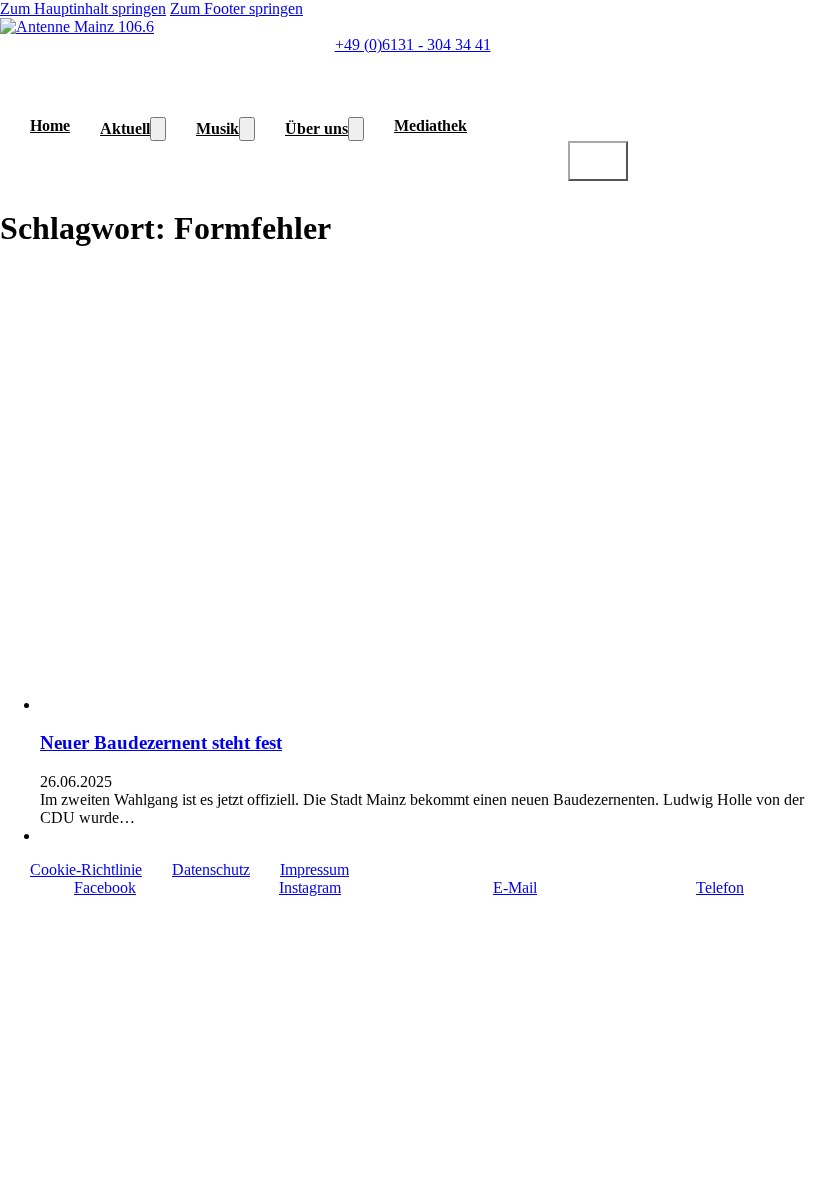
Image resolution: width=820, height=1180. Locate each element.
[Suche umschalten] (598, 161)
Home (50, 125)
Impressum (314, 869)
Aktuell (125, 128)
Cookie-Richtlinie (86, 869)
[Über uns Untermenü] (356, 129)
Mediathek (430, 125)
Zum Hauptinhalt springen (83, 8)
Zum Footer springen (236, 8)
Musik (217, 128)
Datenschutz (211, 869)
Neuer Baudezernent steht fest (161, 742)
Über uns (316, 128)
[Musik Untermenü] (247, 129)
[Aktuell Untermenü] (158, 129)
